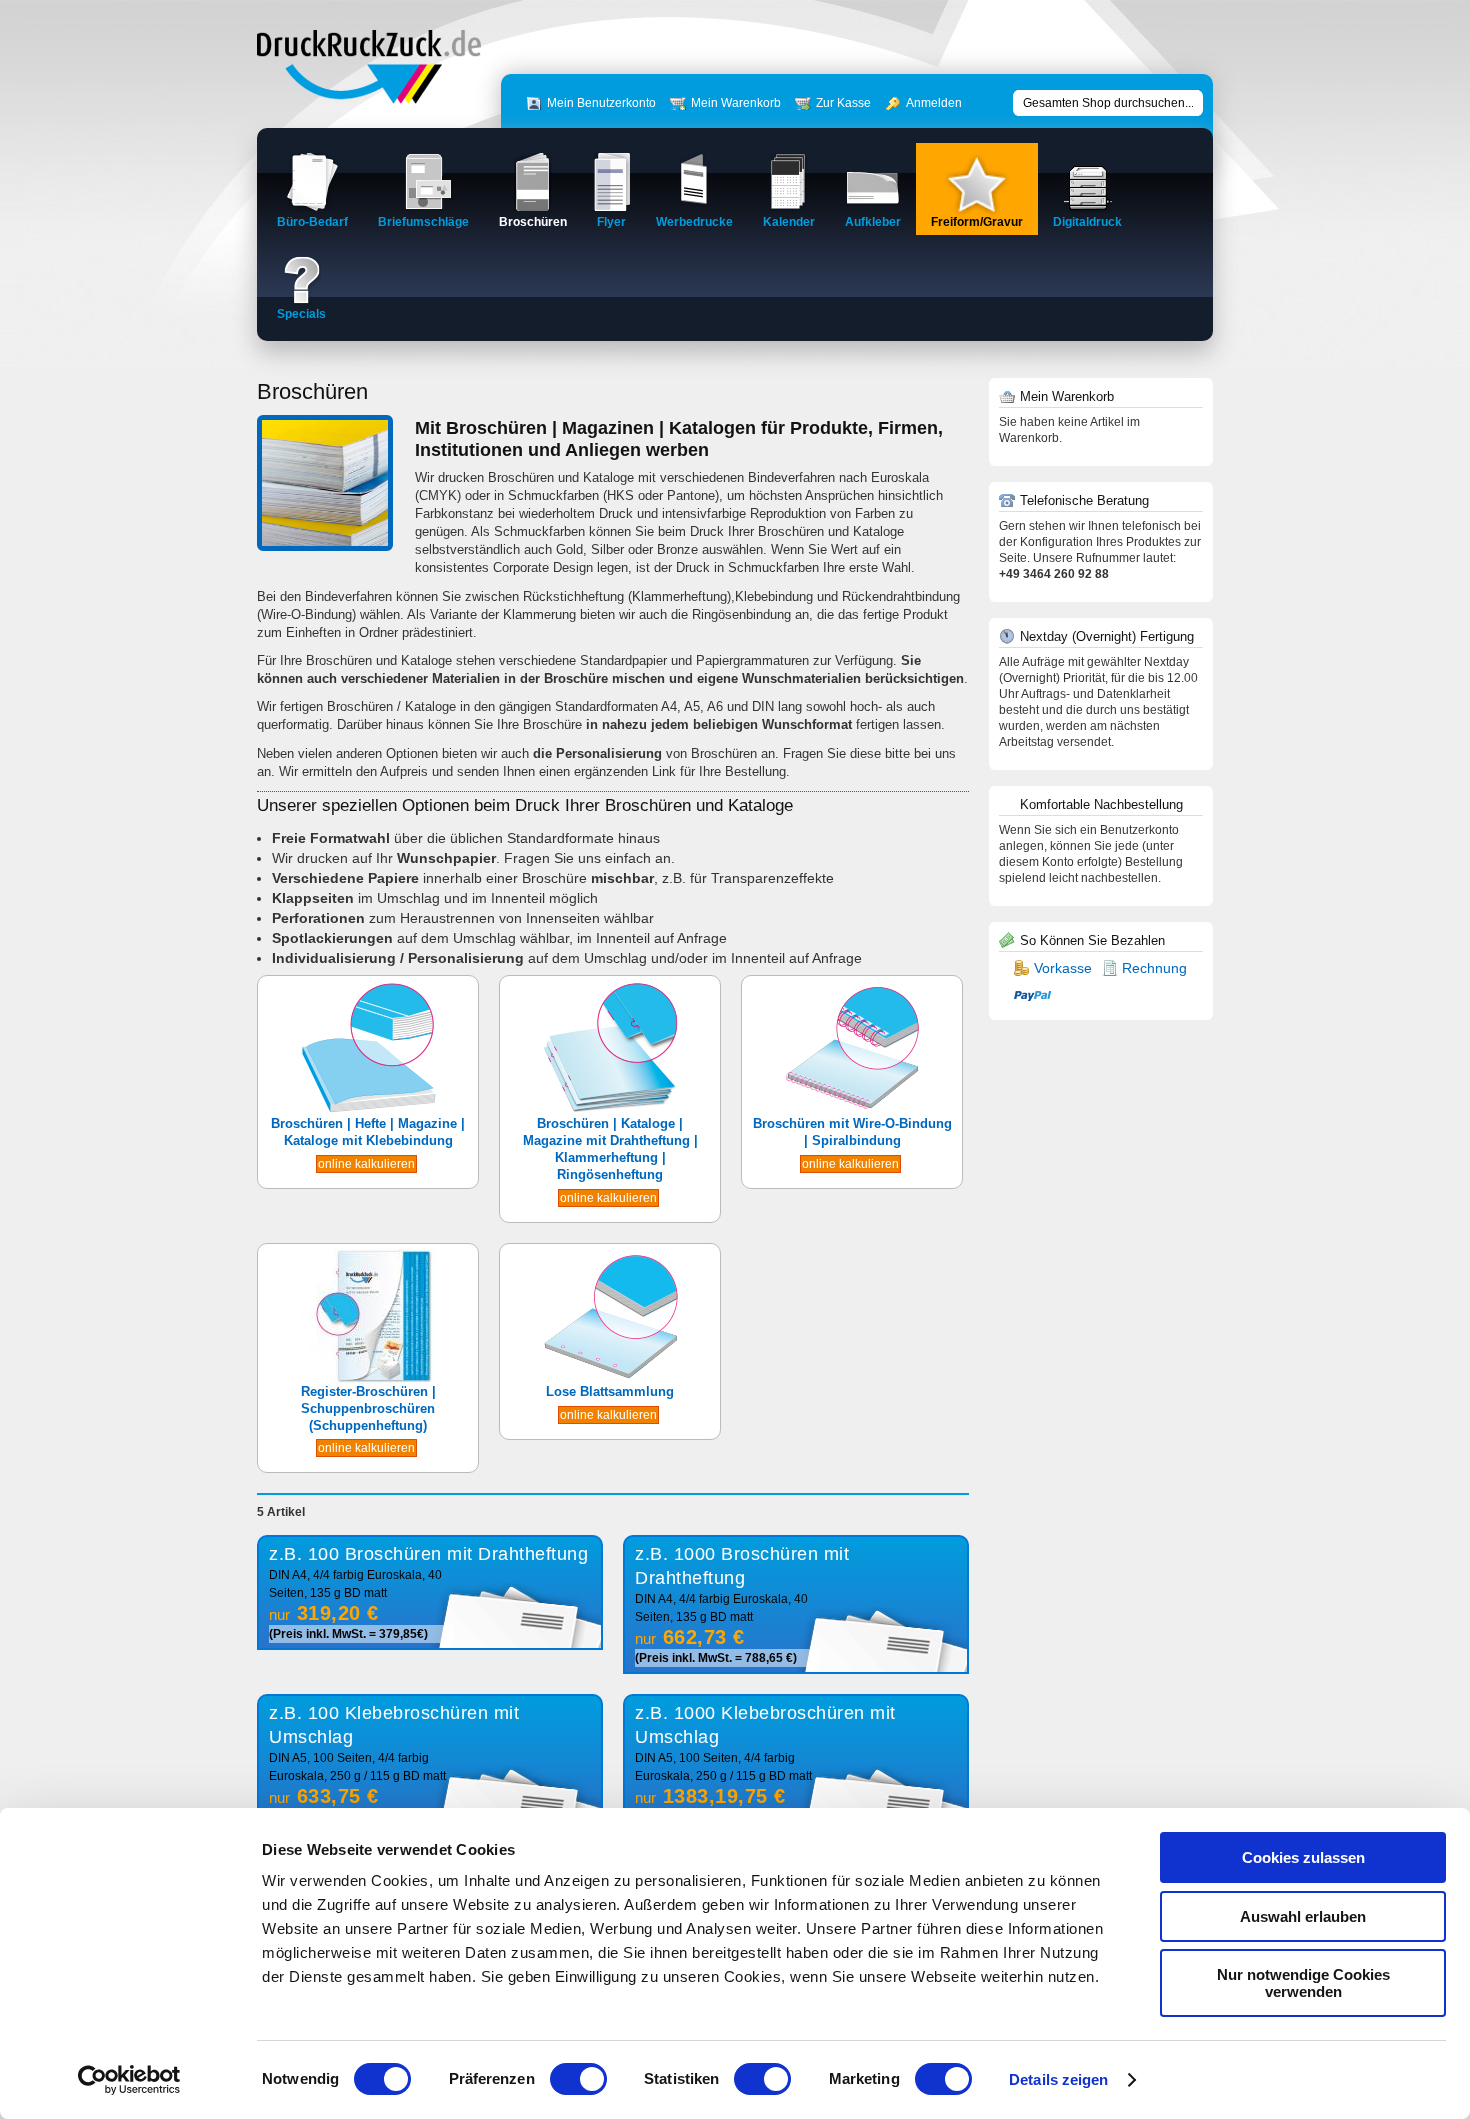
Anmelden (934, 103)
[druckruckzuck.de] (369, 99)
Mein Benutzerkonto (601, 103)
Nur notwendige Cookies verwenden (1303, 1983)
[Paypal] (1032, 995)
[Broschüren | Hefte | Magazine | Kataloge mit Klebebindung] (368, 1111)
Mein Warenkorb (736, 103)
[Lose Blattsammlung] (610, 1379)
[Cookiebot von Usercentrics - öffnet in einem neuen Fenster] (129, 2080)
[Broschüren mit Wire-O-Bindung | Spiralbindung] (852, 1111)
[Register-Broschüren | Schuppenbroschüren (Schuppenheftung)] (368, 1379)
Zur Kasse (843, 103)
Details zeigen (1058, 2079)
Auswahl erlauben (1303, 1916)
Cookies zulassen (1303, 1857)
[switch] (578, 2079)
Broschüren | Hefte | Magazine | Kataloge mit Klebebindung (368, 1132)
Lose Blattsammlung (610, 1391)
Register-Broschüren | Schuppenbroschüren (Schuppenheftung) (368, 1408)
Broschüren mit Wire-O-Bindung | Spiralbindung (852, 1132)
